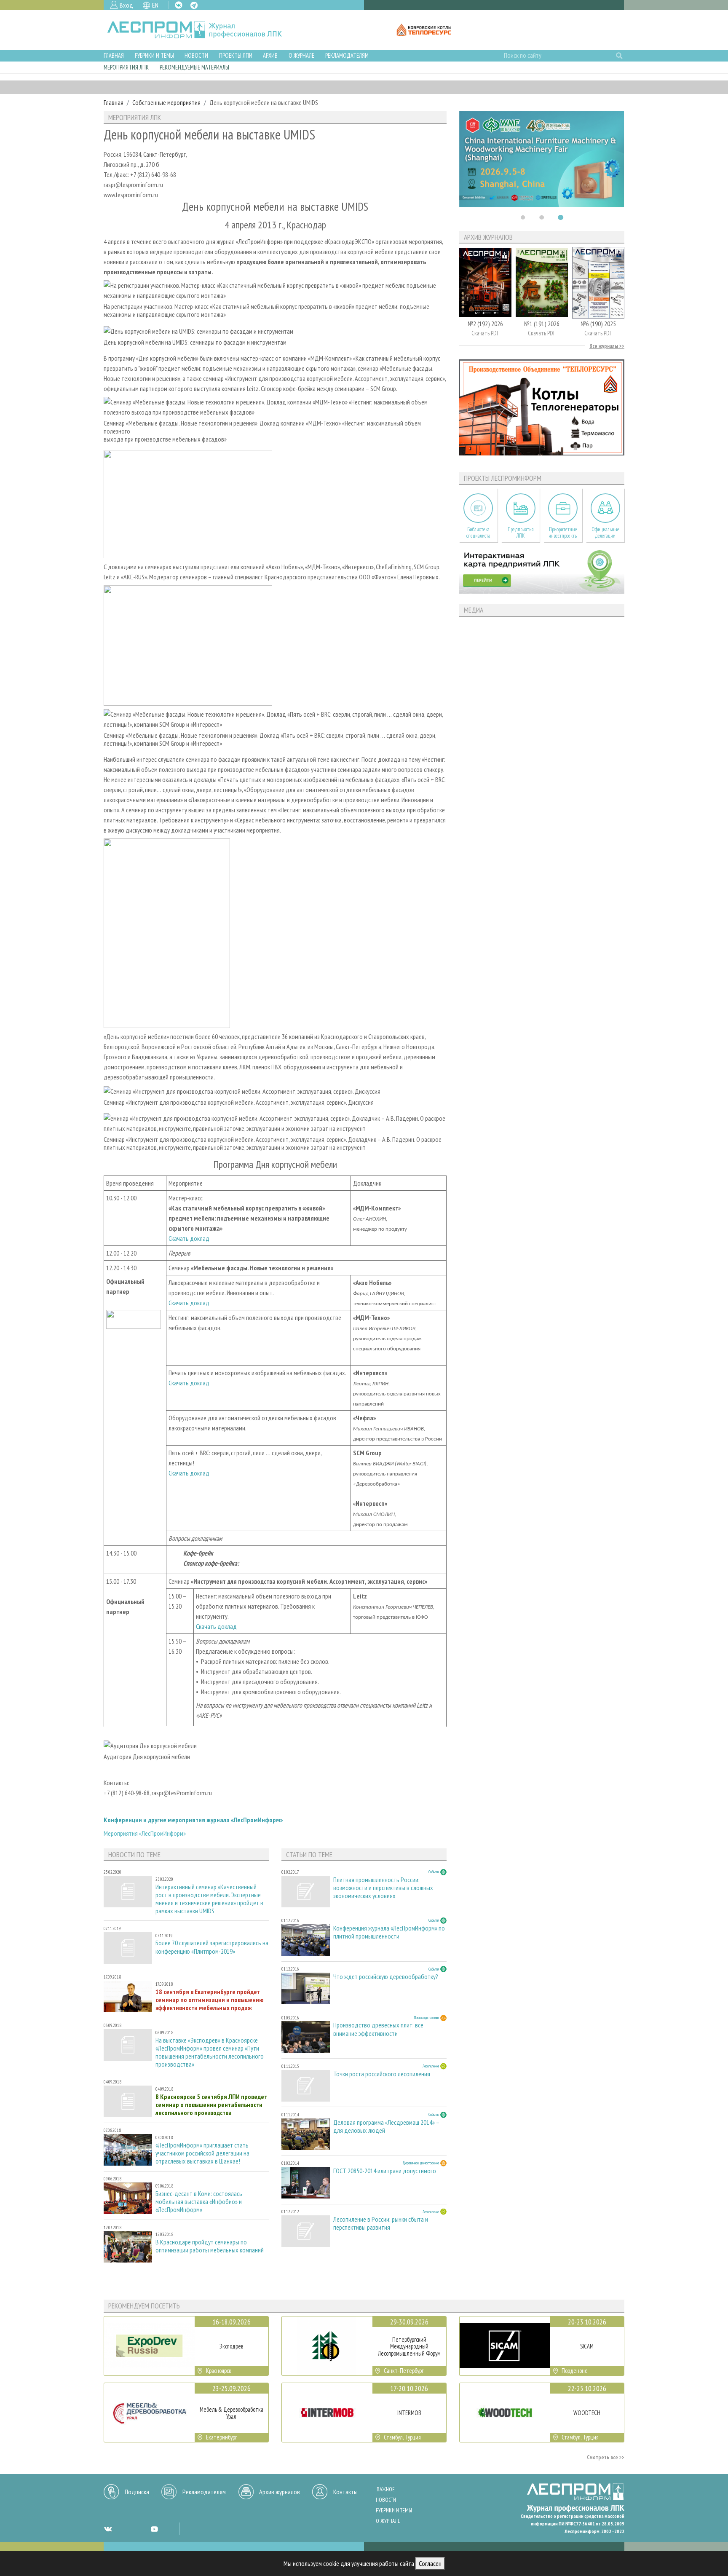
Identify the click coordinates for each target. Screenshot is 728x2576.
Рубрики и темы (154, 55)
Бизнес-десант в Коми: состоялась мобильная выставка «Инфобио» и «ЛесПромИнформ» (199, 2202)
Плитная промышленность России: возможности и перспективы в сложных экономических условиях (383, 1888)
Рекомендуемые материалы (194, 67)
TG (194, 5)
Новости (196, 55)
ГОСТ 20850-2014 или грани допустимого (385, 2171)
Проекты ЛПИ (236, 55)
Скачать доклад (189, 1238)
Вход (126, 5)
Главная (114, 55)
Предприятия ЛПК (521, 533)
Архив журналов (280, 2492)
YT (154, 2529)
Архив (270, 55)
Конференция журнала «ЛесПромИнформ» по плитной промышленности (389, 1932)
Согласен (430, 2563)
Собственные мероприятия (166, 102)
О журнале (301, 55)
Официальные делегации (605, 533)
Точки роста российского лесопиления (382, 2074)
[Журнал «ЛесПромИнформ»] (201, 30)
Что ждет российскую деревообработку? (386, 1977)
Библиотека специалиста (478, 533)
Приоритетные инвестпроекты (563, 533)
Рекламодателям (347, 55)
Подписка (137, 2492)
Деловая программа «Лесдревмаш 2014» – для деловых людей (386, 2126)
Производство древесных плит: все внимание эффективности (378, 2029)
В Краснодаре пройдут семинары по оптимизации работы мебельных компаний (210, 2246)
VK (179, 5)
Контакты (345, 2492)
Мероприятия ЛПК (126, 67)
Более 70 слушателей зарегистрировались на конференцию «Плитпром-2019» (212, 1947)
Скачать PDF (485, 333)
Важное (386, 2489)
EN (155, 5)
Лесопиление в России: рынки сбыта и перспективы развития (381, 2223)
